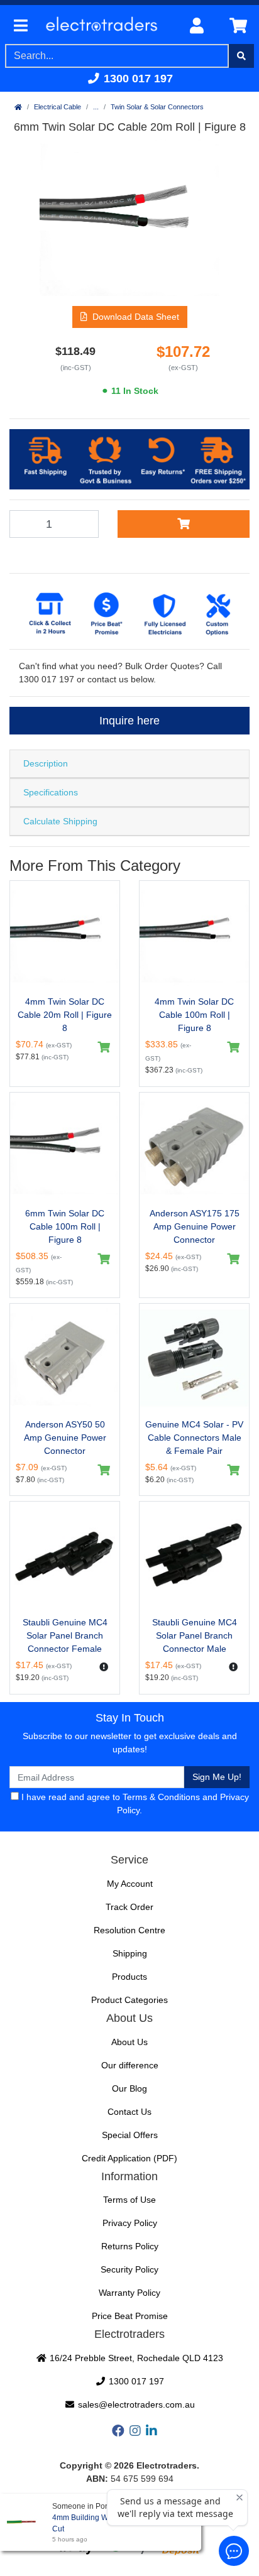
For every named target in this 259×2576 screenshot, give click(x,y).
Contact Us (129, 2112)
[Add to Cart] (184, 524)
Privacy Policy (130, 2223)
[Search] (241, 56)
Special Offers (130, 2135)
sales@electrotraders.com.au (135, 2404)
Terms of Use (129, 2200)
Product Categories (129, 2000)
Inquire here (129, 721)
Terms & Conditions (161, 1797)
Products (129, 1977)
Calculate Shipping (60, 821)
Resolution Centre (129, 1930)
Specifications (51, 792)
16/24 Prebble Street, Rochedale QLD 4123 (135, 2358)
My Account (130, 1884)
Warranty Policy (129, 2293)
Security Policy (129, 2269)
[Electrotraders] (106, 26)
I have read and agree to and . (134, 1804)
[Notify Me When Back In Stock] (104, 1667)
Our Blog (129, 2088)
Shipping (130, 1953)
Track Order (129, 1907)
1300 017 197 (137, 79)
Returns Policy (130, 2246)
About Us (129, 2042)
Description (46, 763)
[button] (130, 317)
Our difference (130, 2065)
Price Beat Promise (130, 2316)
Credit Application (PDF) (129, 2158)
